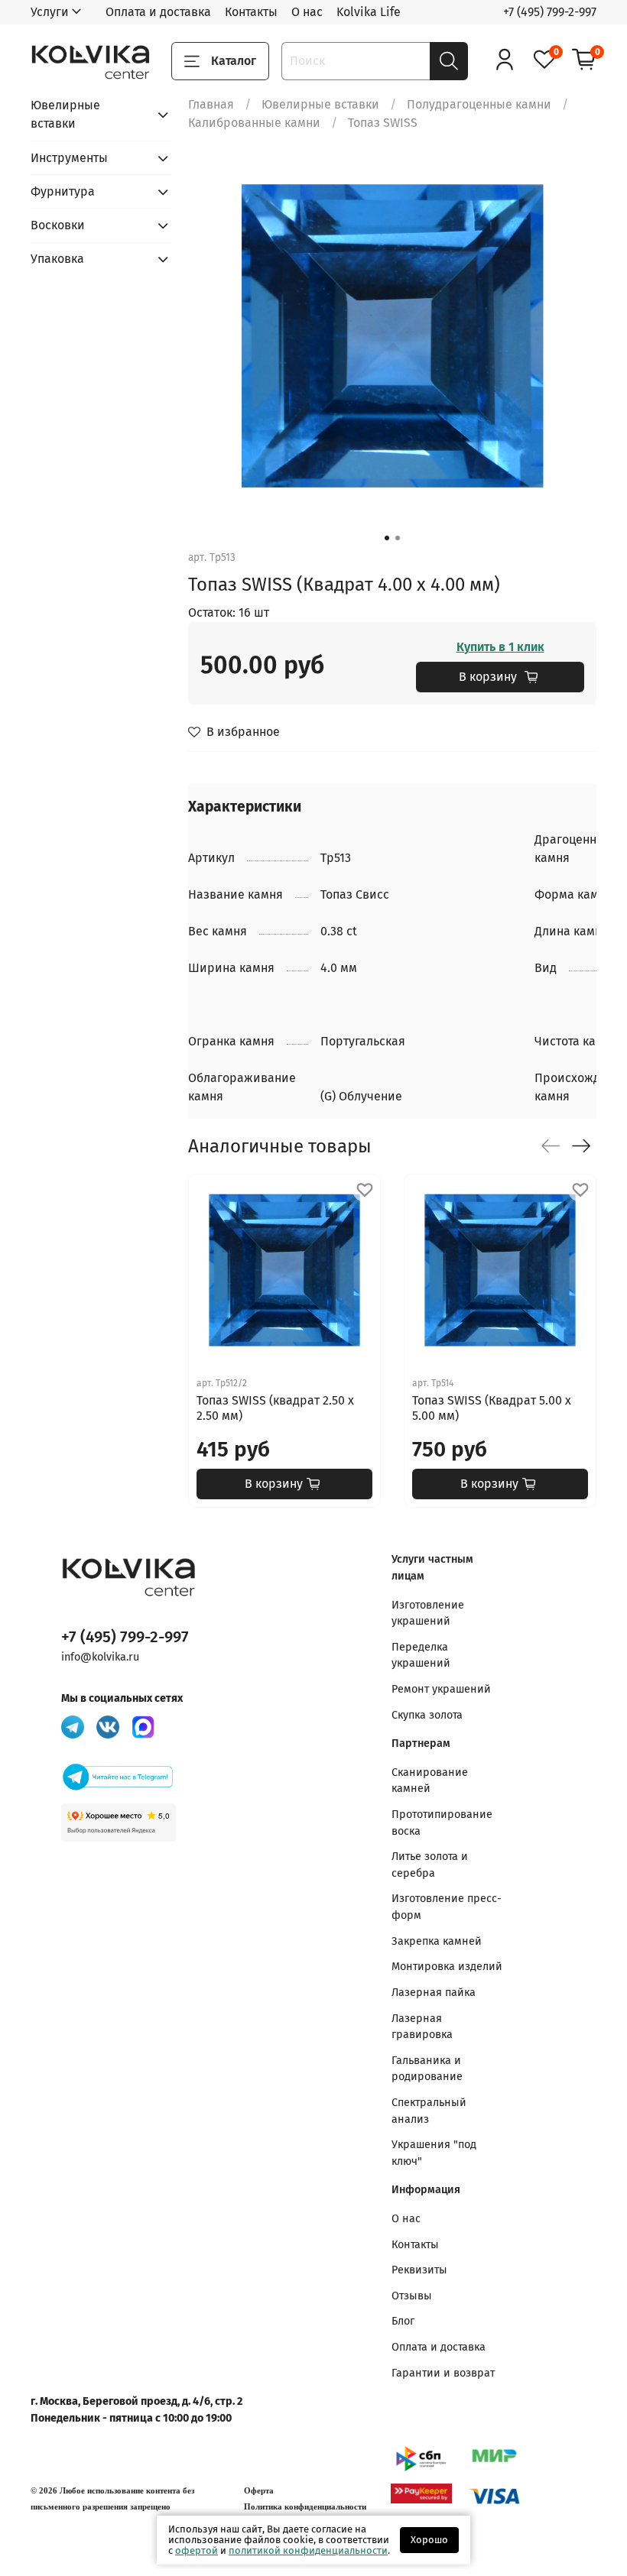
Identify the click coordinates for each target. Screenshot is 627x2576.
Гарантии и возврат (443, 2373)
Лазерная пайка (434, 1993)
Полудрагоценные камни (479, 104)
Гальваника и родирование (427, 2069)
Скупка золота (427, 1715)
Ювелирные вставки (320, 104)
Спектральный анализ (429, 2111)
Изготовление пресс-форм (447, 1907)
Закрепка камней (437, 1941)
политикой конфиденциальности (308, 2550)
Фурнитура (63, 191)
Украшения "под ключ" (434, 2153)
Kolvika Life (369, 12)
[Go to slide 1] (387, 538)
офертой (197, 2550)
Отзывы (412, 2296)
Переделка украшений (421, 1656)
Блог (403, 2321)
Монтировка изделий (447, 1967)
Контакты (251, 12)
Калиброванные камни (254, 123)
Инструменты (69, 158)
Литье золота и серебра (430, 1865)
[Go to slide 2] (398, 538)
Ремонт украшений (441, 1689)
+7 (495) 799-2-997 (550, 12)
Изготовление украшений (428, 1614)
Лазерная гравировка (422, 2027)
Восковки (58, 225)
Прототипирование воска (442, 1823)
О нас (307, 12)
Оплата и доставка (158, 12)
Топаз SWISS (383, 123)
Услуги (50, 12)
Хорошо (429, 2540)
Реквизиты (419, 2270)
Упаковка (57, 259)
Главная (211, 104)
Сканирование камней (430, 1781)
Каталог (234, 61)
